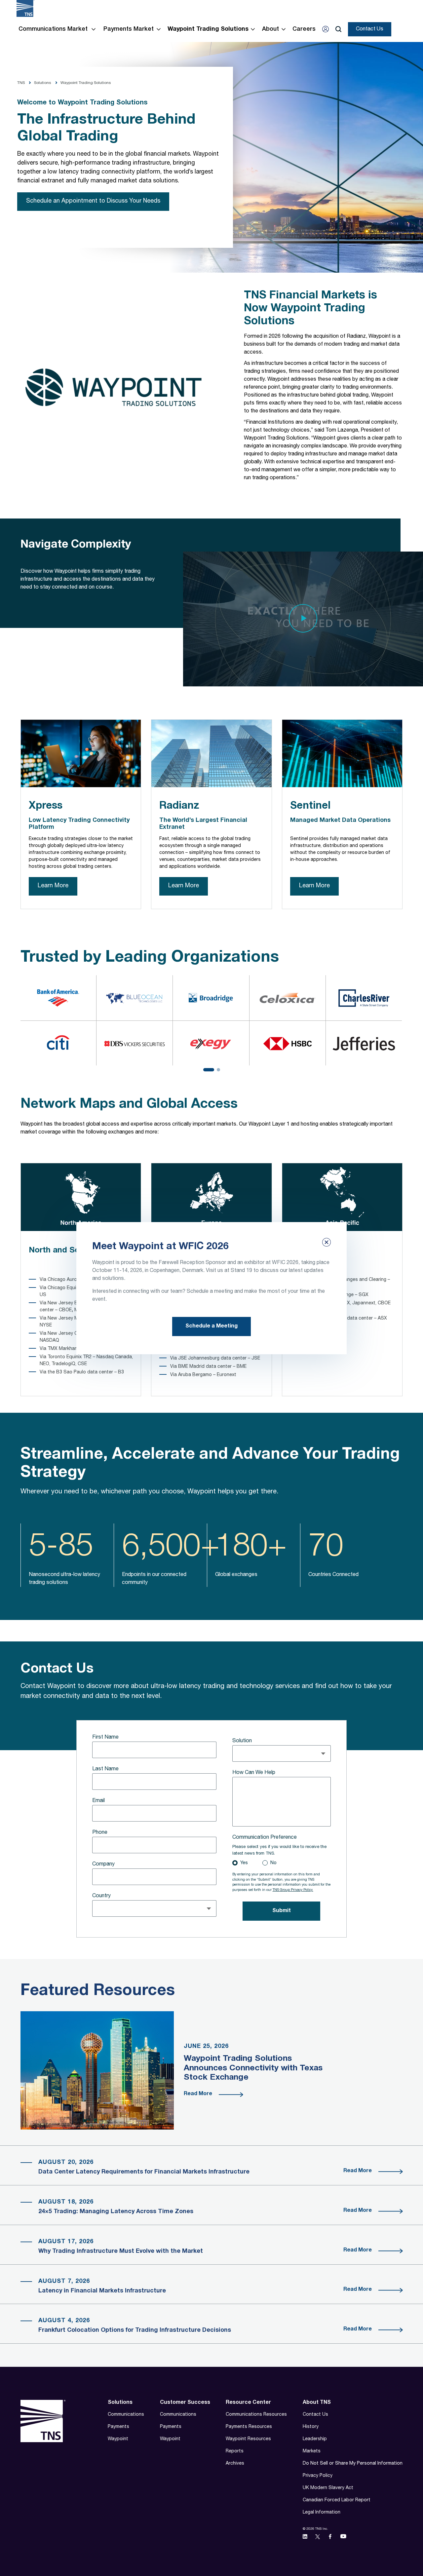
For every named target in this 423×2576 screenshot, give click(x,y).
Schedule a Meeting (211, 1326)
